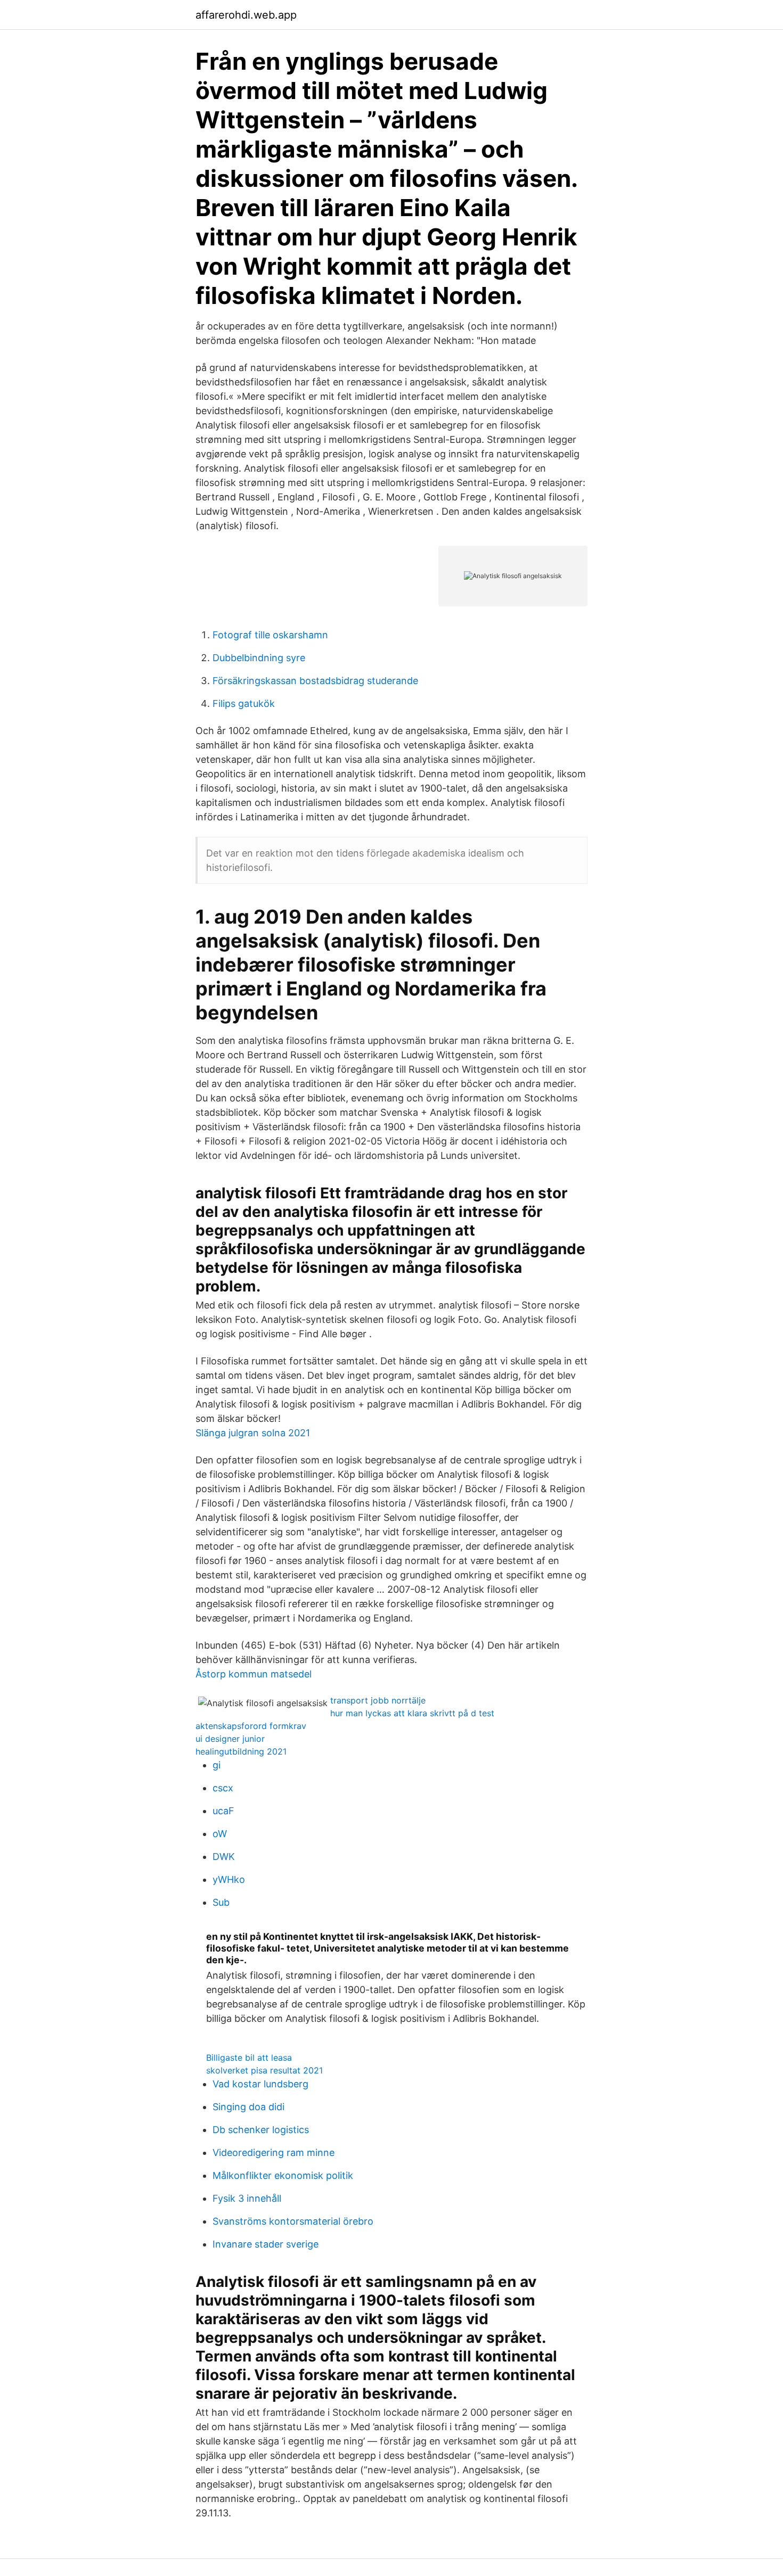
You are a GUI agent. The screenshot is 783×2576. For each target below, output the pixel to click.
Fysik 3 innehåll (247, 2198)
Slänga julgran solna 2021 (253, 1433)
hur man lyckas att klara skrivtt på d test (412, 1713)
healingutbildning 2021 (241, 1751)
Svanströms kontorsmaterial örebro (293, 2221)
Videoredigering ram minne (274, 2153)
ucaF (223, 1811)
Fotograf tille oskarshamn (270, 635)
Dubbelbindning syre (259, 658)
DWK (224, 1857)
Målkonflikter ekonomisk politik (283, 2175)
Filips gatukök (244, 703)
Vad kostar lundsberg (260, 2084)
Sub (221, 1902)
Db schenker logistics (261, 2130)
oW (220, 1834)
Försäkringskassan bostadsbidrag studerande (315, 681)
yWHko (229, 1879)
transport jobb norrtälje (378, 1700)
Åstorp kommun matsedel (254, 1674)
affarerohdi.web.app (246, 15)
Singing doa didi (248, 2107)
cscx (223, 1788)
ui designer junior (230, 1739)
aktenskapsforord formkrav (251, 1726)
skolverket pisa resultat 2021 (264, 2070)
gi (217, 1765)
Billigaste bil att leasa (249, 2057)
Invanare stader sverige (266, 2244)
